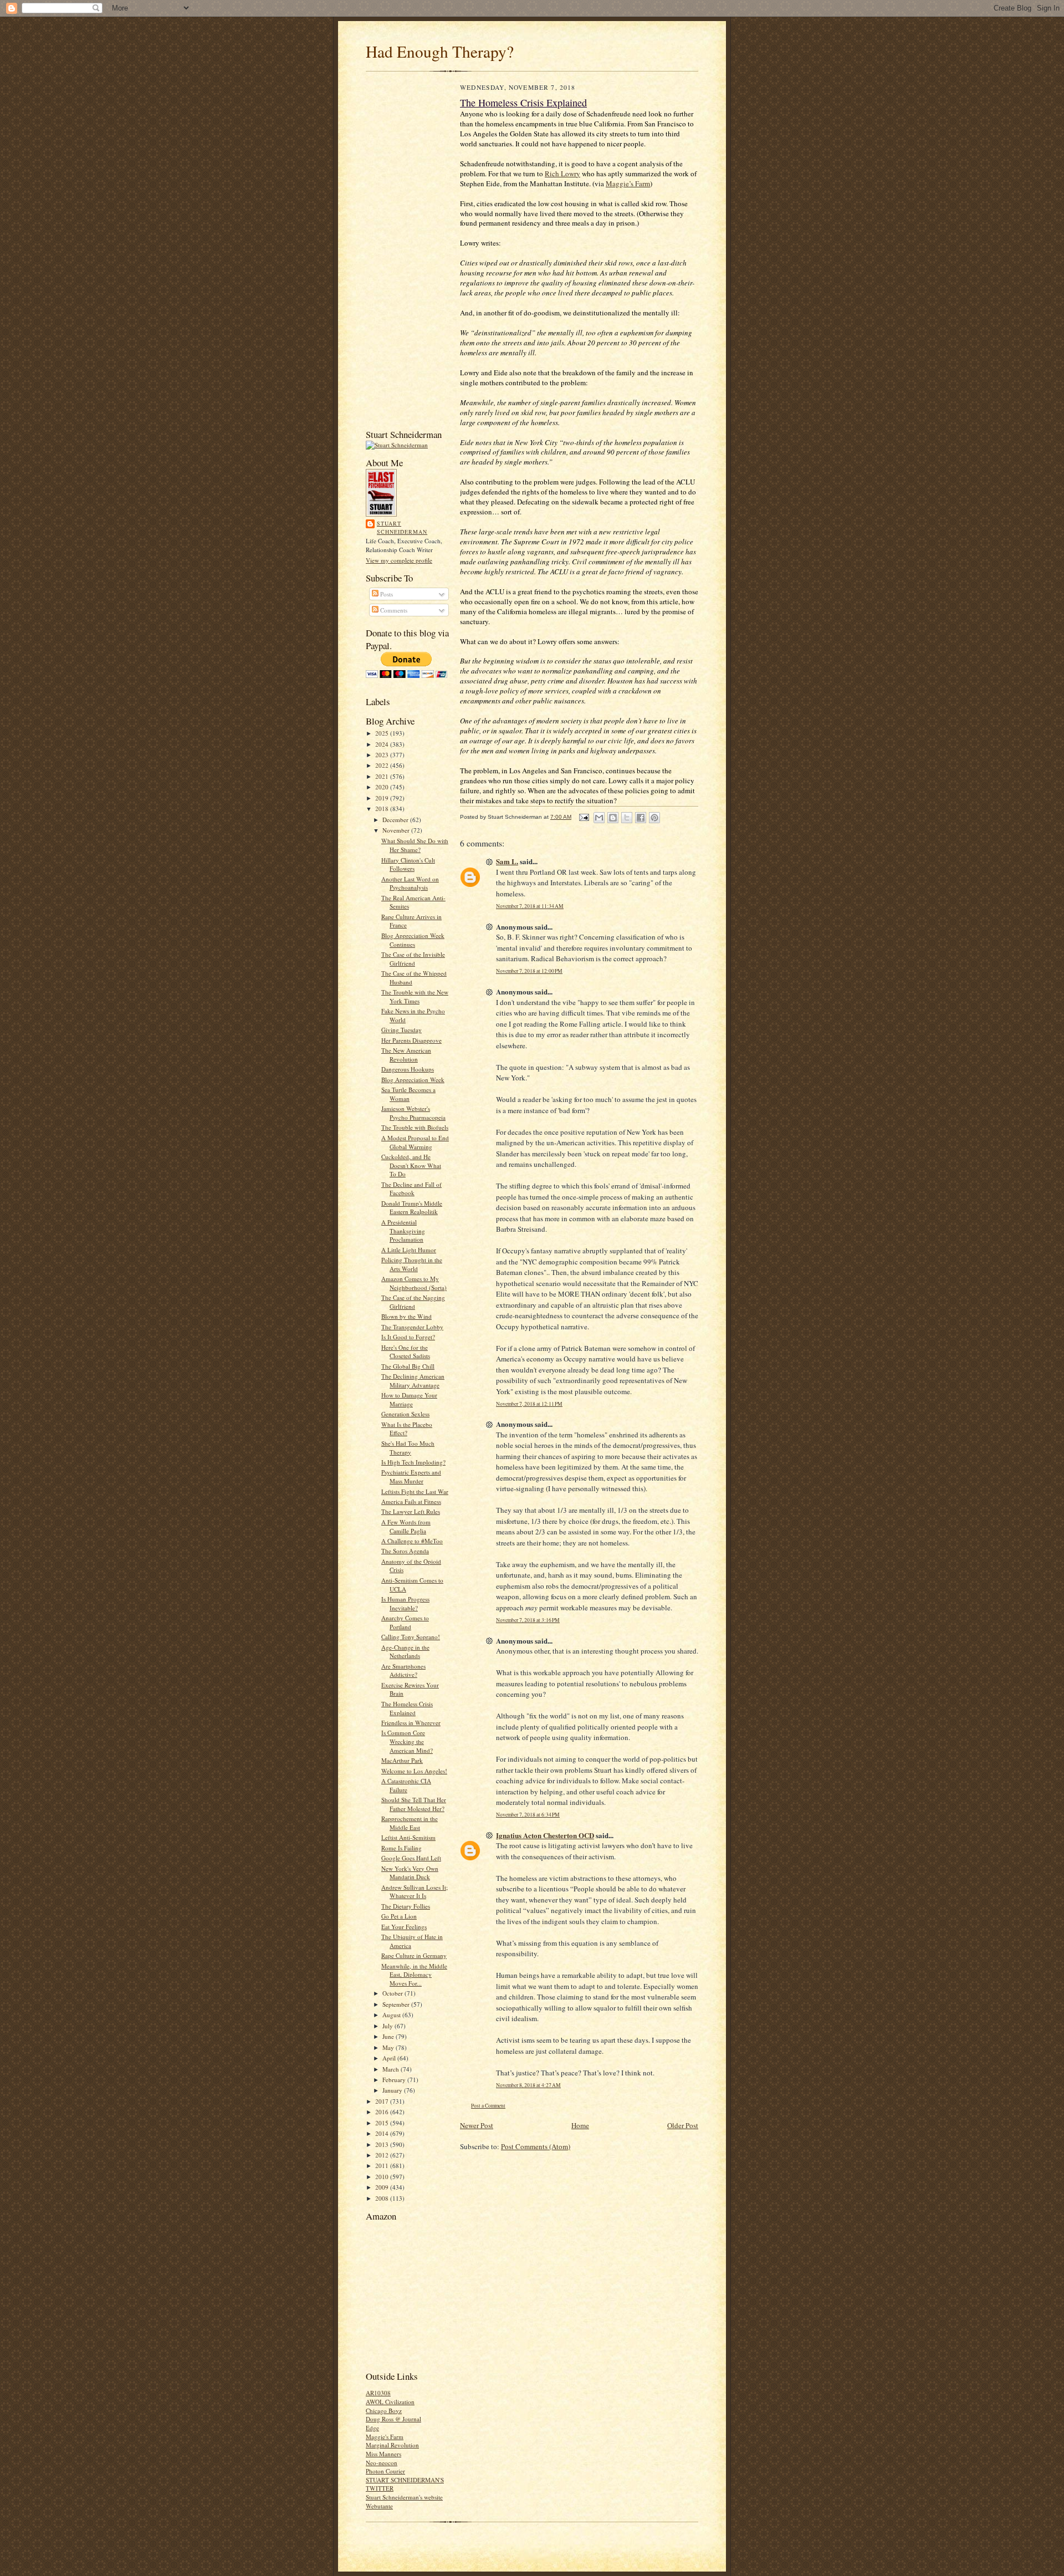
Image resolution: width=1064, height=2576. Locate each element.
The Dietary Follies (406, 1906)
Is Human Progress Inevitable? (405, 1603)
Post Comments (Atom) (536, 2146)
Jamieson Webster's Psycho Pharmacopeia (413, 1113)
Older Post (683, 2125)
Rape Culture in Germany (414, 1955)
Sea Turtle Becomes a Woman (408, 1094)
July (388, 2026)
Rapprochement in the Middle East (410, 1823)
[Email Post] (584, 817)
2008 (383, 2198)
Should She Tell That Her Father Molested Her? (414, 1804)
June (389, 2036)
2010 (383, 2177)
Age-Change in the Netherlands (405, 1652)
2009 (383, 2187)
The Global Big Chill (408, 1366)
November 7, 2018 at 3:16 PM (528, 1620)
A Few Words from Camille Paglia (406, 1526)
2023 (383, 755)
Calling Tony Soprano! (411, 1637)
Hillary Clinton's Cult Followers (408, 864)
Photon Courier (385, 2471)
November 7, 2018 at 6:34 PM (528, 1815)
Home (580, 2125)
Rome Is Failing (401, 1848)
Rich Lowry (562, 174)
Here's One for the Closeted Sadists (406, 1352)
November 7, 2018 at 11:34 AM (530, 906)
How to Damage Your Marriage (409, 1399)
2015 (383, 2123)
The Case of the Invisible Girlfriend (413, 959)
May (389, 2047)
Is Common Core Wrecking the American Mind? (407, 1741)
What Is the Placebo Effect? (407, 1429)
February (395, 2080)
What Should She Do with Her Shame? (415, 845)
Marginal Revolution (392, 2445)
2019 (383, 798)
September (397, 2004)
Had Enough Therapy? (440, 51)
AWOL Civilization (390, 2402)
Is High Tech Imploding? (413, 1462)
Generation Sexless (405, 1414)
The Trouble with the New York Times (415, 996)
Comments (393, 610)
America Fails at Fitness (411, 1501)
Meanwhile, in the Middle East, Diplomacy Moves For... (414, 1975)
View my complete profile (399, 560)
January (393, 2090)
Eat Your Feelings (404, 1927)
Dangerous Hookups (408, 1069)
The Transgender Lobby (412, 1327)
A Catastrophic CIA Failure (406, 1785)
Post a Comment (488, 2106)
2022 (383, 765)
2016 (383, 2112)
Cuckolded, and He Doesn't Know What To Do (411, 1165)
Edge (372, 2428)
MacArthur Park (402, 1760)
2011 (383, 2166)
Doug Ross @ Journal (393, 2419)
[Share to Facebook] (641, 818)
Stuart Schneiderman (402, 528)
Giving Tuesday (401, 1030)
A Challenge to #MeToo (412, 1541)
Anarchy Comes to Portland (405, 1622)
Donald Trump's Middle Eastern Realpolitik (412, 1208)
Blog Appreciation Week (413, 1080)
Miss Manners (383, 2454)
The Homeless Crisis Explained (407, 1708)
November (397, 830)
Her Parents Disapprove (411, 1040)
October (393, 1993)
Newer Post (477, 2125)
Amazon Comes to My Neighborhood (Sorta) (414, 1283)
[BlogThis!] (613, 818)
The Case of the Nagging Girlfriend (413, 1302)
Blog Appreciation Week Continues (413, 940)
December (396, 820)
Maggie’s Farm (628, 183)
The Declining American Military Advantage (413, 1381)
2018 (383, 808)
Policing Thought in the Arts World (412, 1264)
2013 (383, 2144)
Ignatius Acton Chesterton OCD (545, 1835)
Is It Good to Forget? (408, 1337)
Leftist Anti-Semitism (408, 1837)
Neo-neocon (382, 2463)
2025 (383, 733)
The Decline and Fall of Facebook (411, 1189)
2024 (383, 744)
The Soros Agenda (405, 1551)
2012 (383, 2155)
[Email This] (599, 818)
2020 (383, 787)
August (392, 2015)
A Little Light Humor (409, 1250)
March (392, 2069)
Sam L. (507, 861)
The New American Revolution (406, 1055)
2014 (383, 2133)
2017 (383, 2101)
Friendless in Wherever (411, 1723)
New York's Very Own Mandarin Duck (410, 1873)
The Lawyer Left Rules (411, 1511)
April (390, 2058)
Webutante (379, 2506)
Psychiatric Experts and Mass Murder (411, 1476)
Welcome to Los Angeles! (414, 1771)
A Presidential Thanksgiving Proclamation (403, 1231)
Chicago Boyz (384, 2411)
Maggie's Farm (385, 2437)
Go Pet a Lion (399, 1916)
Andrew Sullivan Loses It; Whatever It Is (415, 1892)
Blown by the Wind (406, 1316)
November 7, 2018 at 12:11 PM (529, 1404)
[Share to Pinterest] (654, 818)
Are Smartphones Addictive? (403, 1670)
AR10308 (378, 2393)
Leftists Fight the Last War (415, 1491)
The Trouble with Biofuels (415, 1127)
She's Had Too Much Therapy (408, 1448)
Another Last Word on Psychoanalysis (410, 883)
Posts (386, 594)
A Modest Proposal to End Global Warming (415, 1142)
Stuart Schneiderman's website (404, 2497)
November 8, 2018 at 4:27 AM (528, 2085)
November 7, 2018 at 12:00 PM (529, 971)
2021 (383, 776)
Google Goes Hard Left (411, 1858)
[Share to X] (627, 818)
